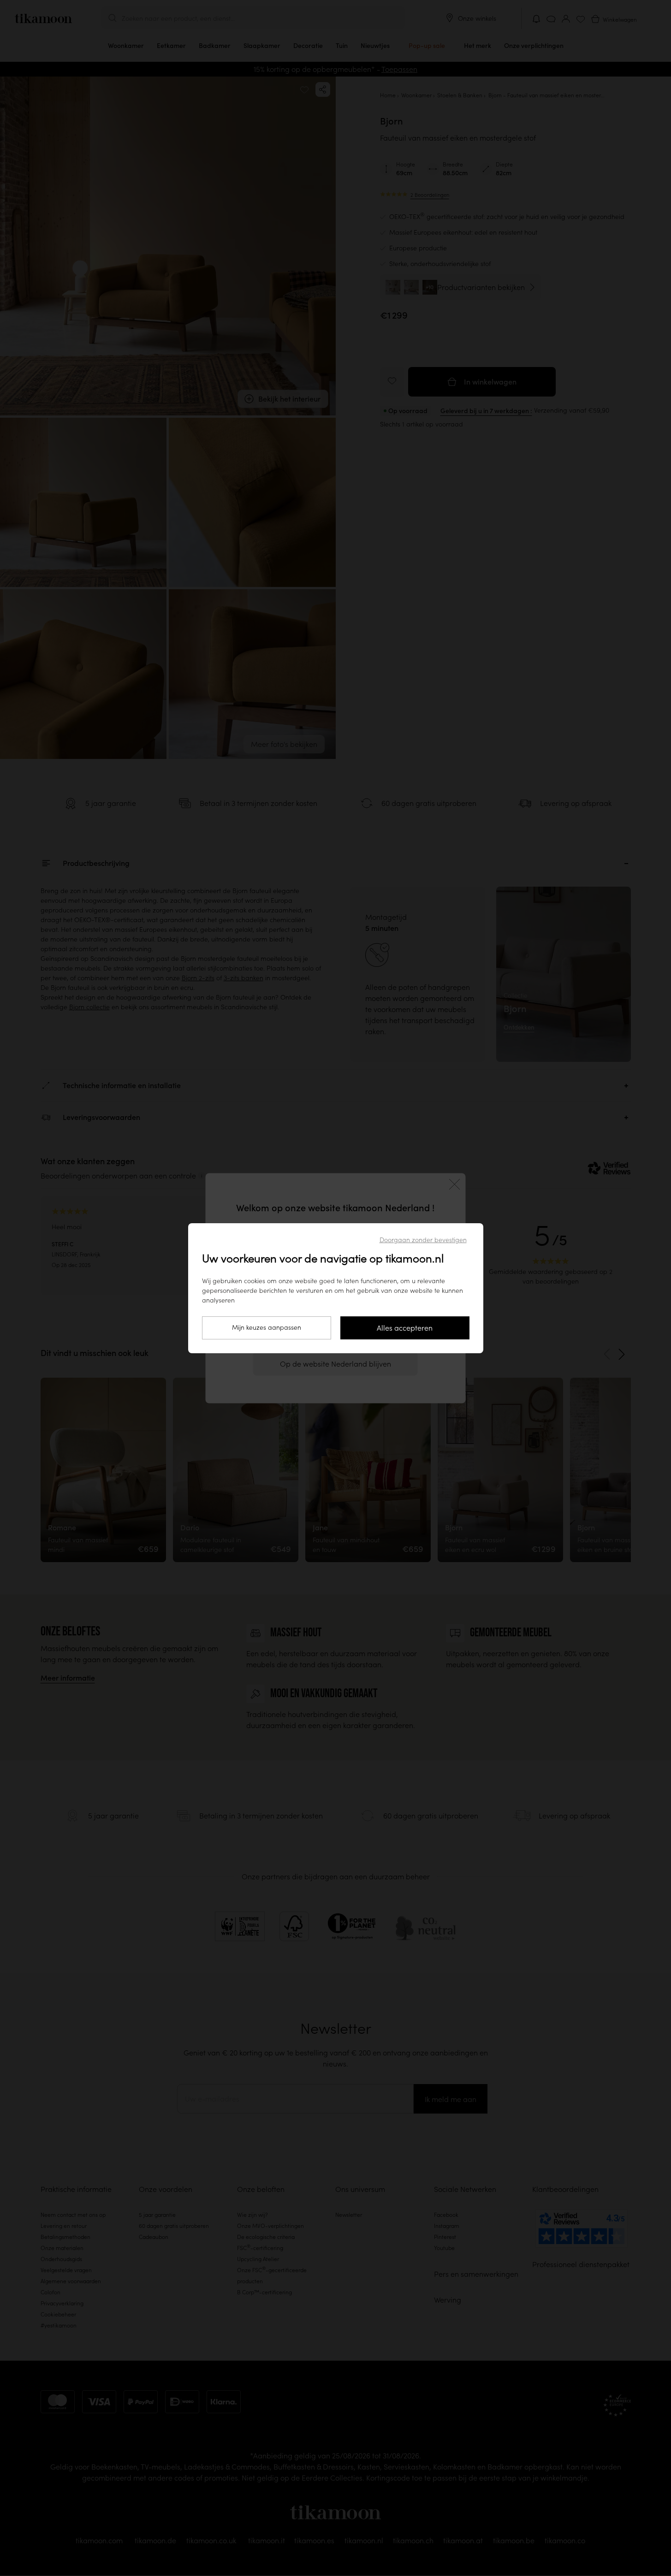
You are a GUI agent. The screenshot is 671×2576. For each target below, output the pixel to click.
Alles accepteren (405, 1328)
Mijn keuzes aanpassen (267, 1327)
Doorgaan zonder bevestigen (423, 1240)
